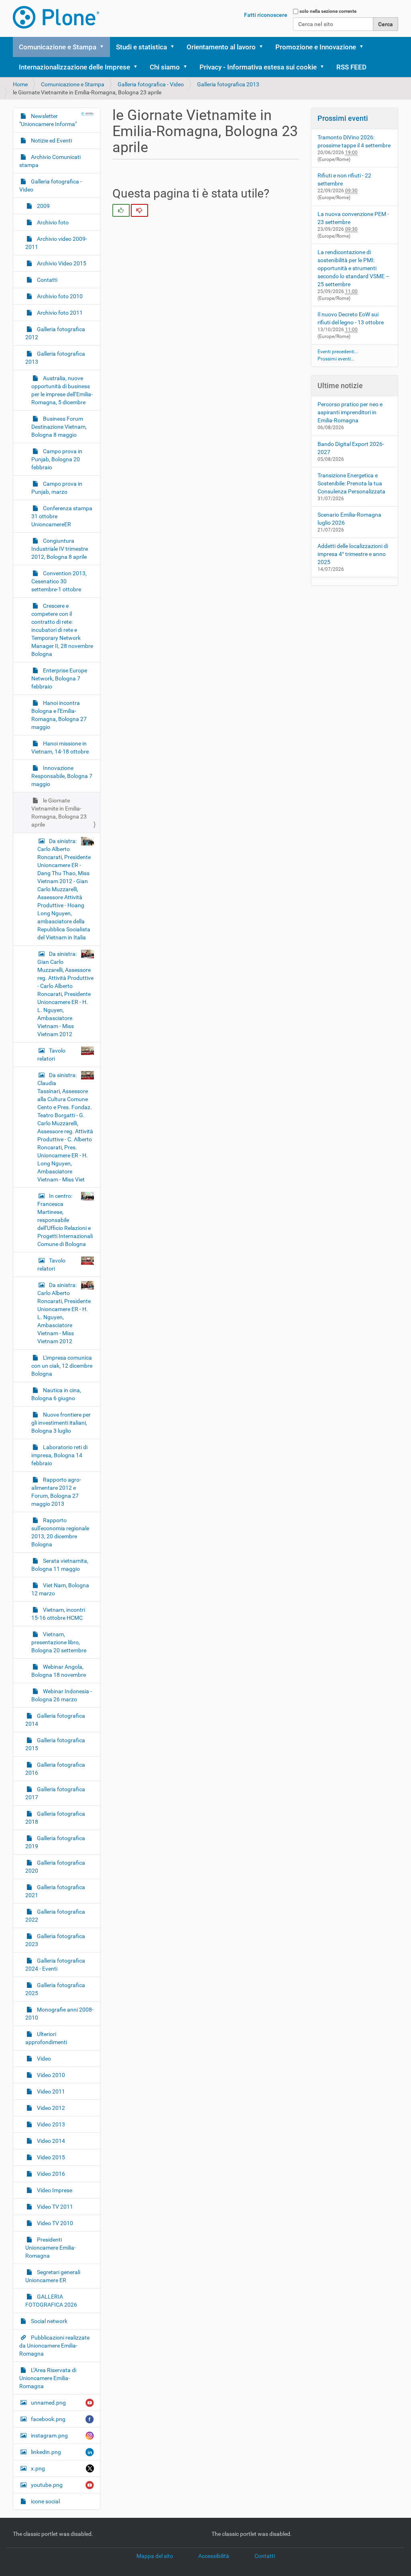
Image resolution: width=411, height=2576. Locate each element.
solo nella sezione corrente (328, 11)
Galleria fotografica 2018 (55, 1818)
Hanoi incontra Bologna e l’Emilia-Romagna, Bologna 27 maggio (59, 715)
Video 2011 (50, 2091)
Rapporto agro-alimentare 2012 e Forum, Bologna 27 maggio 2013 (56, 1492)
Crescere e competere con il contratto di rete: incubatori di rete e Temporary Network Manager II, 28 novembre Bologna (62, 630)
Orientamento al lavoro (221, 47)
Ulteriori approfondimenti (46, 2038)
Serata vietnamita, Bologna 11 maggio (60, 1565)
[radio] (121, 210)
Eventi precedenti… (338, 352)
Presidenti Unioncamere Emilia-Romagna (51, 2248)
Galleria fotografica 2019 (55, 1842)
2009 (43, 206)
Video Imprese (54, 2190)
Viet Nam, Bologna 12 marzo (60, 1589)
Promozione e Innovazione (316, 47)
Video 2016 (50, 2174)
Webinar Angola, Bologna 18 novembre (59, 1671)
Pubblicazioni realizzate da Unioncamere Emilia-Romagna (54, 2346)
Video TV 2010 (54, 2223)
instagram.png (49, 2435)
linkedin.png (46, 2452)
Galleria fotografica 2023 (55, 1940)
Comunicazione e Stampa (58, 47)
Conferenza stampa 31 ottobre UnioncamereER (62, 516)
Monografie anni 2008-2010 (59, 2014)
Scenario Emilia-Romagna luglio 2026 (349, 519)
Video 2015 (50, 2157)
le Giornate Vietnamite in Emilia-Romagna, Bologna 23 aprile (59, 813)
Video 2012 (50, 2108)
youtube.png (47, 2485)
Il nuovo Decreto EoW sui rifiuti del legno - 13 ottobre (351, 318)
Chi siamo (165, 67)
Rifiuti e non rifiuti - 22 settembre (344, 179)
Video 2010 (50, 2075)
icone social (45, 2501)
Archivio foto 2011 (59, 313)
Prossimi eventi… (336, 359)
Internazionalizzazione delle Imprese (74, 67)
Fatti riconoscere (266, 15)
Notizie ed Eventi (51, 141)
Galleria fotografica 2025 (55, 1989)
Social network (49, 2321)
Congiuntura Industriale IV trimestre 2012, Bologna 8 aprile (60, 549)
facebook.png (48, 2419)
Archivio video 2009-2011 (56, 243)
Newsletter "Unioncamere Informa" (48, 120)
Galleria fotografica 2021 (55, 1891)
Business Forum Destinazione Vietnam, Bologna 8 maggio (59, 427)
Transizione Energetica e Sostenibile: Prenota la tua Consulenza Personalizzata (351, 483)
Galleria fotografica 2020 (55, 1867)
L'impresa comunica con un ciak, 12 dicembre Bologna (62, 1366)
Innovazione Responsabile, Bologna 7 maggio (62, 776)
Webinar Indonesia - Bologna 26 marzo (62, 1695)
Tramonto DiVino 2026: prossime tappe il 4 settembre (354, 141)
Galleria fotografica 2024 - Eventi (55, 1965)
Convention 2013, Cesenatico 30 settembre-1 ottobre (59, 581)
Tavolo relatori (51, 1055)
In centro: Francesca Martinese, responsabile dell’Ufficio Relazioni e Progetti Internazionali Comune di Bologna (65, 1220)
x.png (38, 2468)
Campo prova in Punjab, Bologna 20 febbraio (57, 459)
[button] (104, 47)
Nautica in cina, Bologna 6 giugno (56, 1394)
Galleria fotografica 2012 (55, 333)
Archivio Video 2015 (61, 263)
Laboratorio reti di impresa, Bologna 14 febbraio (59, 1455)
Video (43, 2059)
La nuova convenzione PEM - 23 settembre (353, 218)
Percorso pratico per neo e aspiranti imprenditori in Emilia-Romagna (350, 412)
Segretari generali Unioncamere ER (53, 2276)
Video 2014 (50, 2141)
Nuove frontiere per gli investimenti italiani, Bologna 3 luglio (61, 1423)
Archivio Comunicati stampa (50, 161)
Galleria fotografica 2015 (55, 1744)
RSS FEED (351, 67)
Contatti (47, 280)
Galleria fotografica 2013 (228, 84)
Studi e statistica (141, 47)
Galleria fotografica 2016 (55, 1769)
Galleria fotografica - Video (151, 84)
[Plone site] (56, 17)
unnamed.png (48, 2403)
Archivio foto (52, 222)
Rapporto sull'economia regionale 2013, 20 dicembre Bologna (60, 1532)
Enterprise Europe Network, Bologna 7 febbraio (59, 678)
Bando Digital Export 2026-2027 (351, 448)
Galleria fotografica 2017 (55, 1793)
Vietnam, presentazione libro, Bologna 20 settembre (59, 1642)
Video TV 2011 (54, 2207)
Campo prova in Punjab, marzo (57, 488)
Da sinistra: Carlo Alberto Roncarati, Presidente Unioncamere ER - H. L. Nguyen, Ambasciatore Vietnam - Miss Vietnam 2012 (64, 1313)
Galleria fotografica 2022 (55, 1916)
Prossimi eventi (343, 118)
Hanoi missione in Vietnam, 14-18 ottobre (60, 747)
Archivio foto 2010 (59, 296)
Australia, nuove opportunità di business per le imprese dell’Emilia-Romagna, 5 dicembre (62, 390)
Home (20, 84)
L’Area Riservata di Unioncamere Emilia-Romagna (48, 2378)
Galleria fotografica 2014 (55, 1720)
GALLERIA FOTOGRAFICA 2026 (51, 2301)
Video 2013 (50, 2124)
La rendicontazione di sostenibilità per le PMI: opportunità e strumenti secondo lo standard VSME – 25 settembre (353, 268)
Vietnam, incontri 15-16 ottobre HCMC (58, 1614)
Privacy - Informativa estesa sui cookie (258, 67)
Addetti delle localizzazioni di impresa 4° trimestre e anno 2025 (353, 554)
